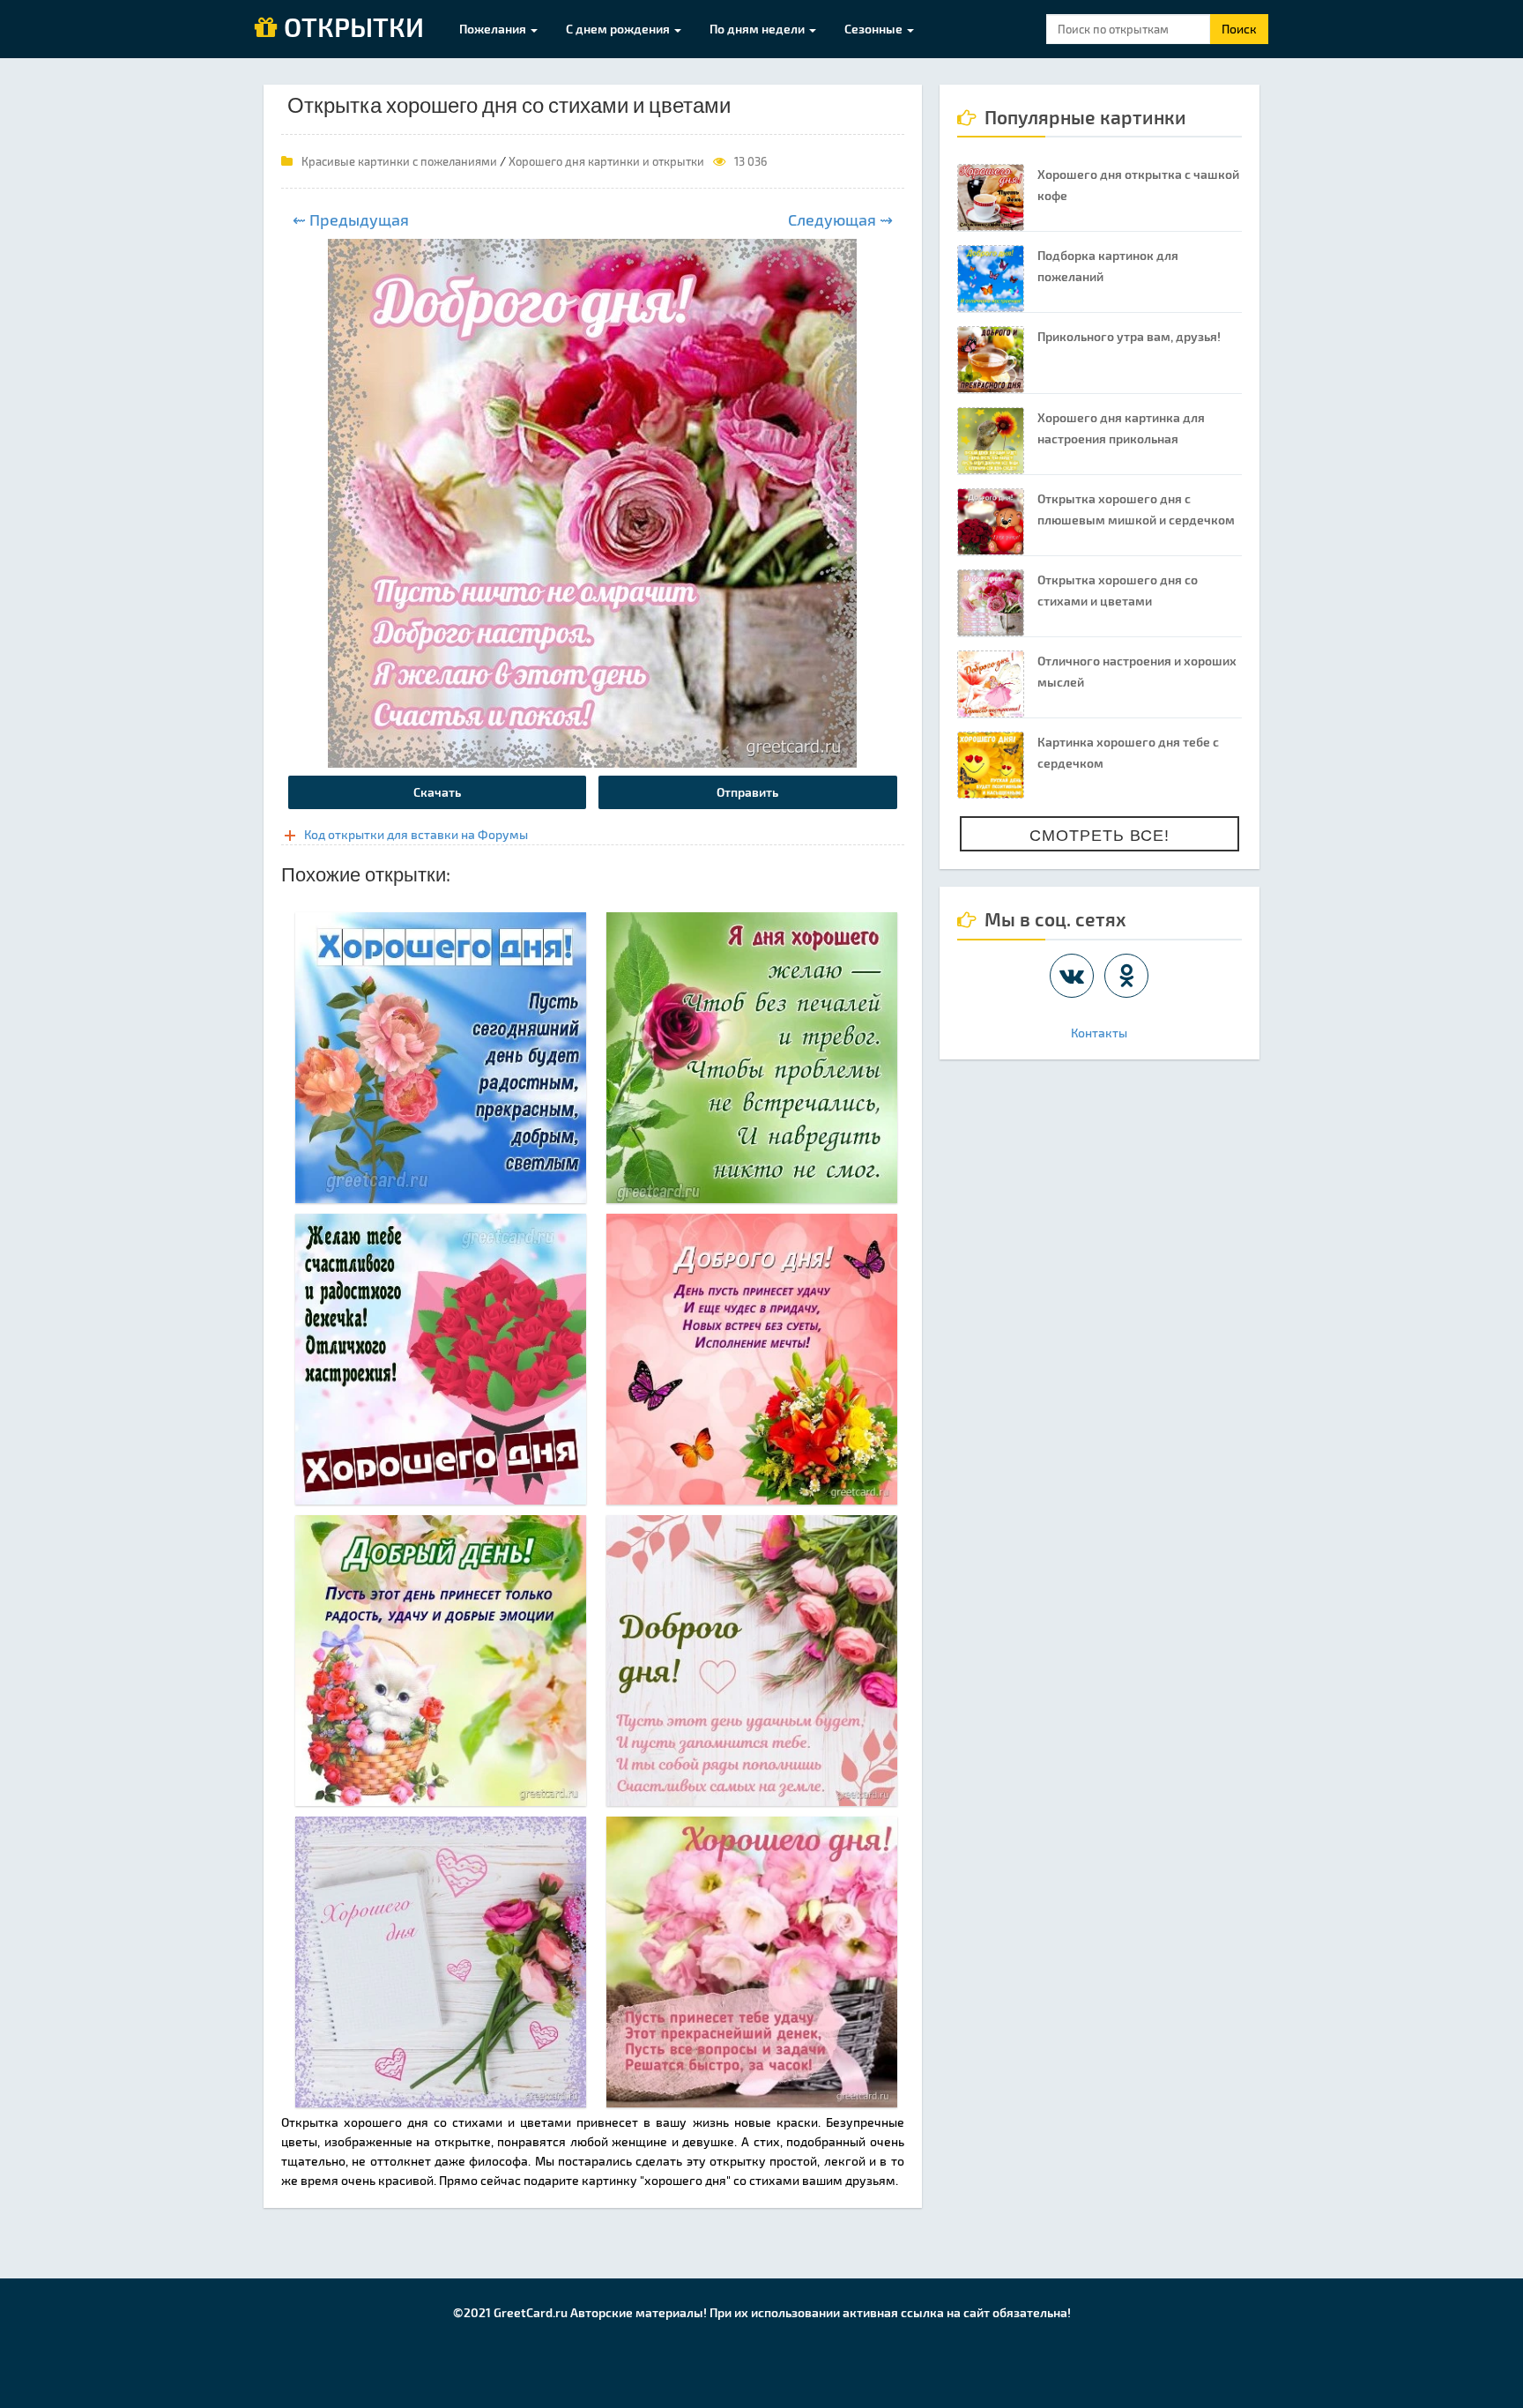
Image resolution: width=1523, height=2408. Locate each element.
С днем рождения (619, 29)
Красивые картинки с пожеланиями (399, 161)
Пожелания (494, 29)
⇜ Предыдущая (351, 219)
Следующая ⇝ (840, 219)
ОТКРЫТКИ (351, 28)
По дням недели (758, 29)
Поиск (1239, 29)
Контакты (1099, 1033)
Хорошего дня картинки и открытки (606, 161)
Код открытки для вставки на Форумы (416, 834)
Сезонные (875, 29)
